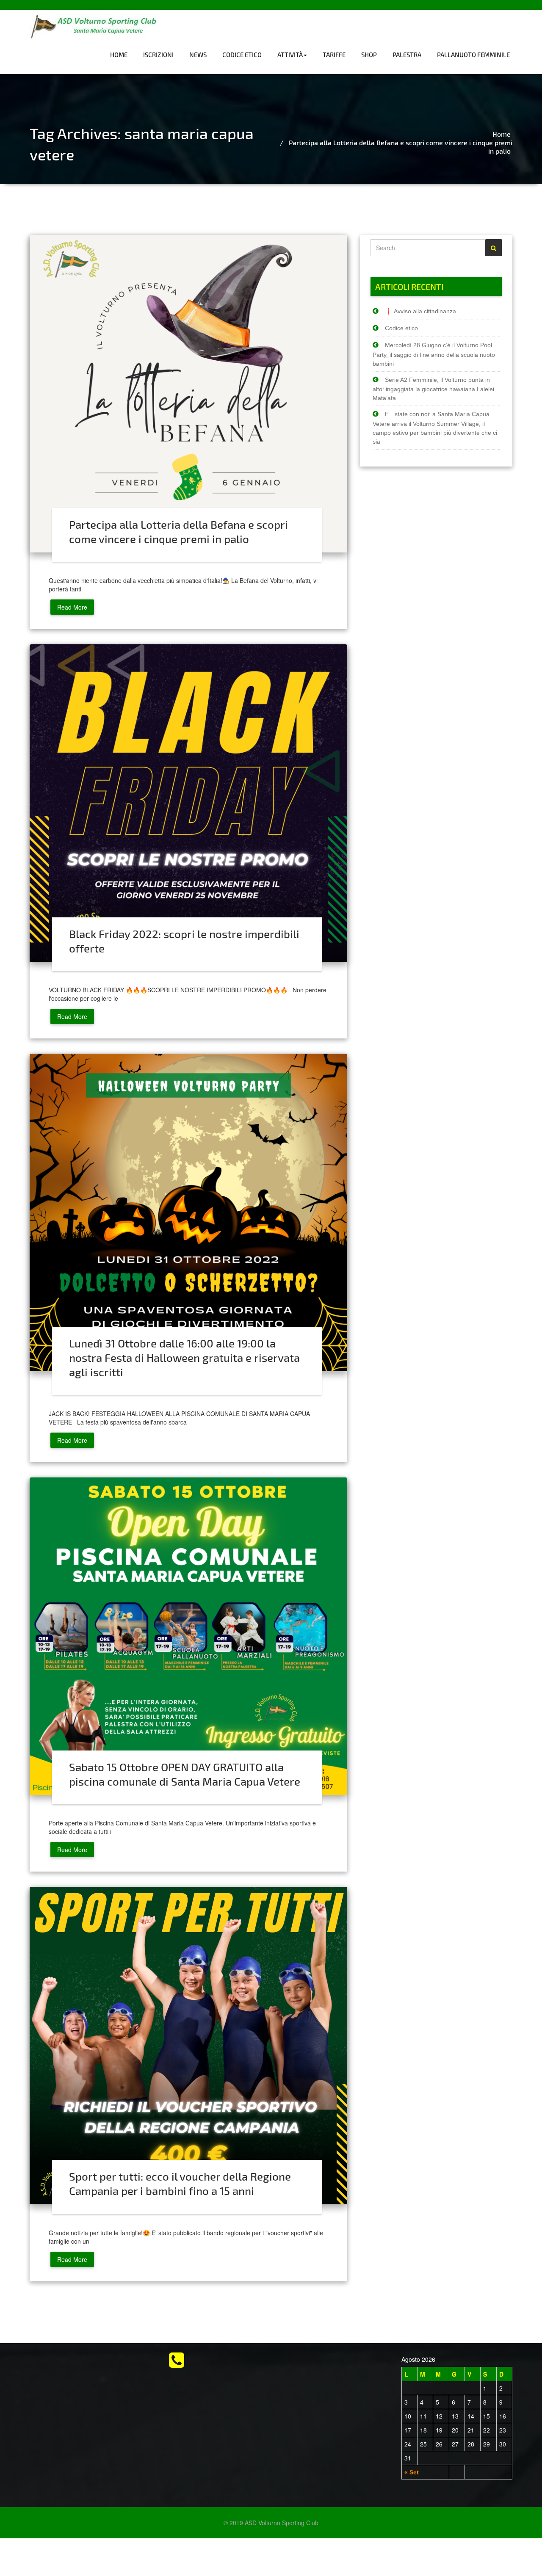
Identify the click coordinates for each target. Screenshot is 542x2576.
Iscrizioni (158, 55)
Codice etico (242, 55)
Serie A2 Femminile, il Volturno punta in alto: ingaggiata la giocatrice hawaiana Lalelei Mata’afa (433, 389)
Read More (72, 607)
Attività (290, 55)
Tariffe (334, 55)
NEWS (198, 55)
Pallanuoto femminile (473, 55)
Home (119, 55)
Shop (369, 55)
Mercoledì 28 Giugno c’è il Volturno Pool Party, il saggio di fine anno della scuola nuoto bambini (434, 354)
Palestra (407, 55)
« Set (412, 2472)
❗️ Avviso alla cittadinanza (420, 311)
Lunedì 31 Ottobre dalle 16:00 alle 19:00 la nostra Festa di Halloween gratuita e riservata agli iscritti (184, 1357)
